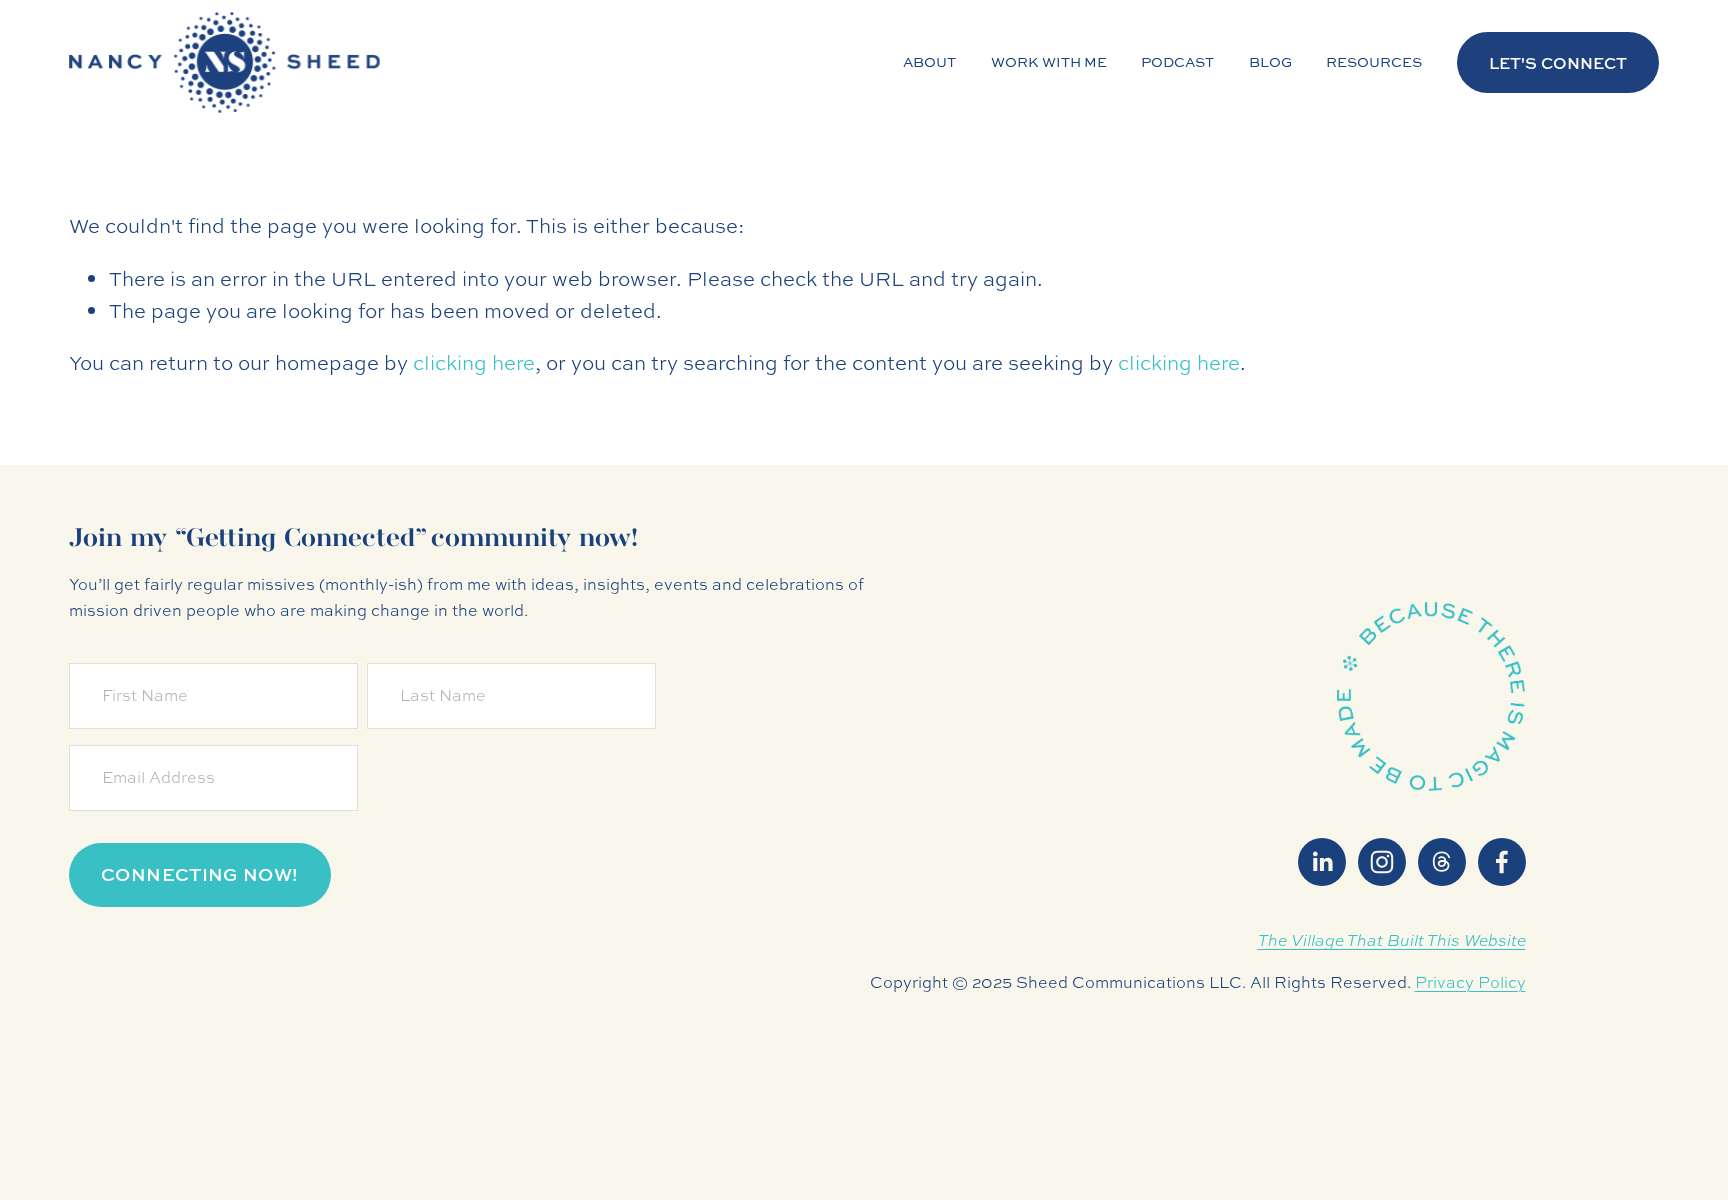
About (929, 61)
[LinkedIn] (1322, 862)
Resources (1374, 61)
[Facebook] (1502, 862)
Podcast (1177, 61)
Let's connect (1558, 63)
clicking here (474, 362)
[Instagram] (1382, 862)
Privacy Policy (1470, 982)
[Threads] (1442, 862)
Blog (1270, 61)
